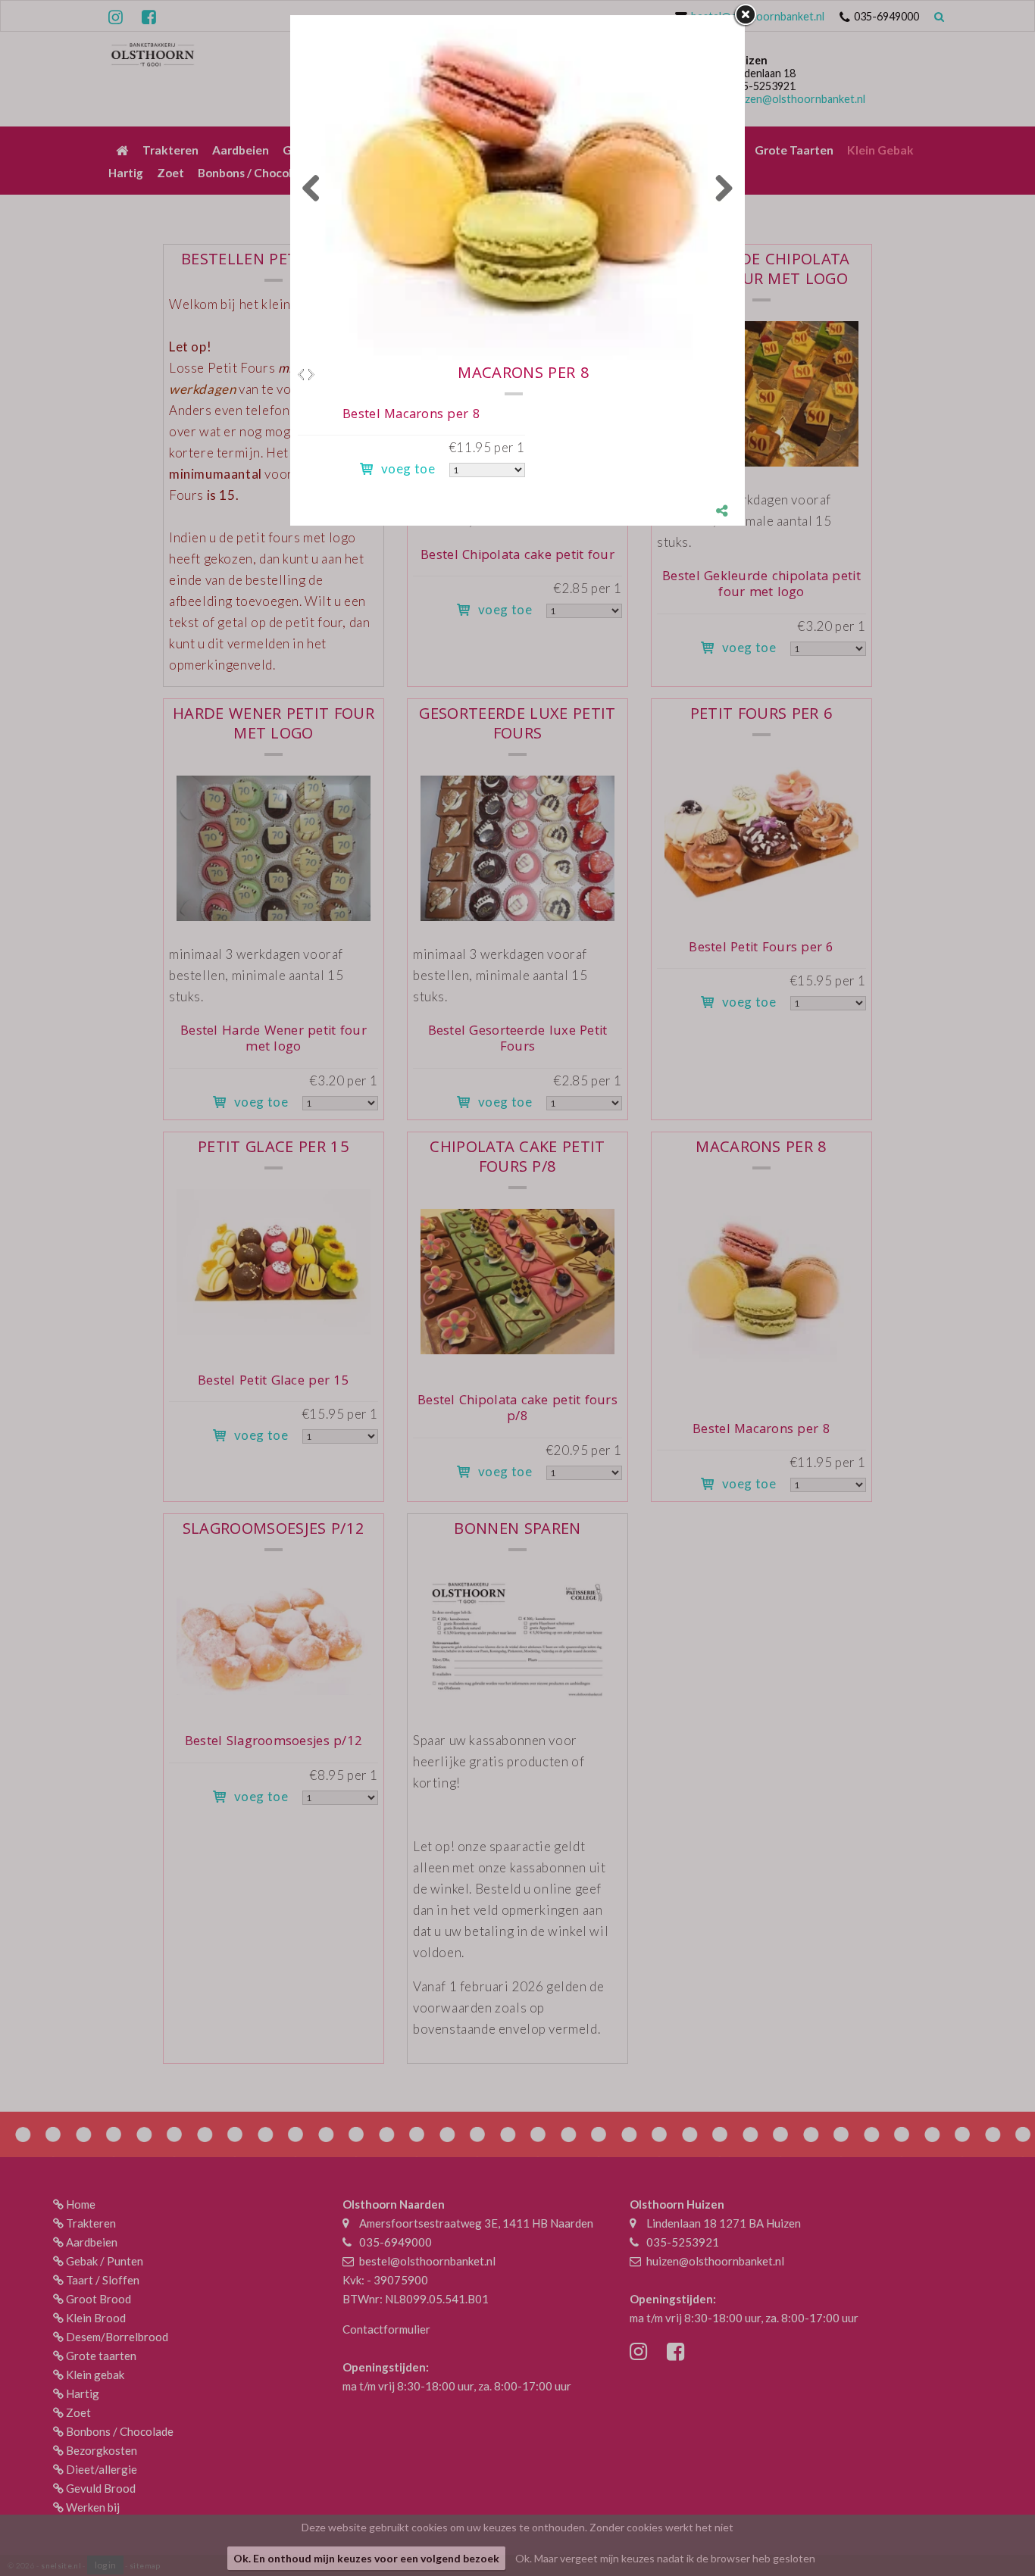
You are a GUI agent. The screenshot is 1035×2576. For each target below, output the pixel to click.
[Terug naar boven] (986, 2527)
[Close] (745, 15)
